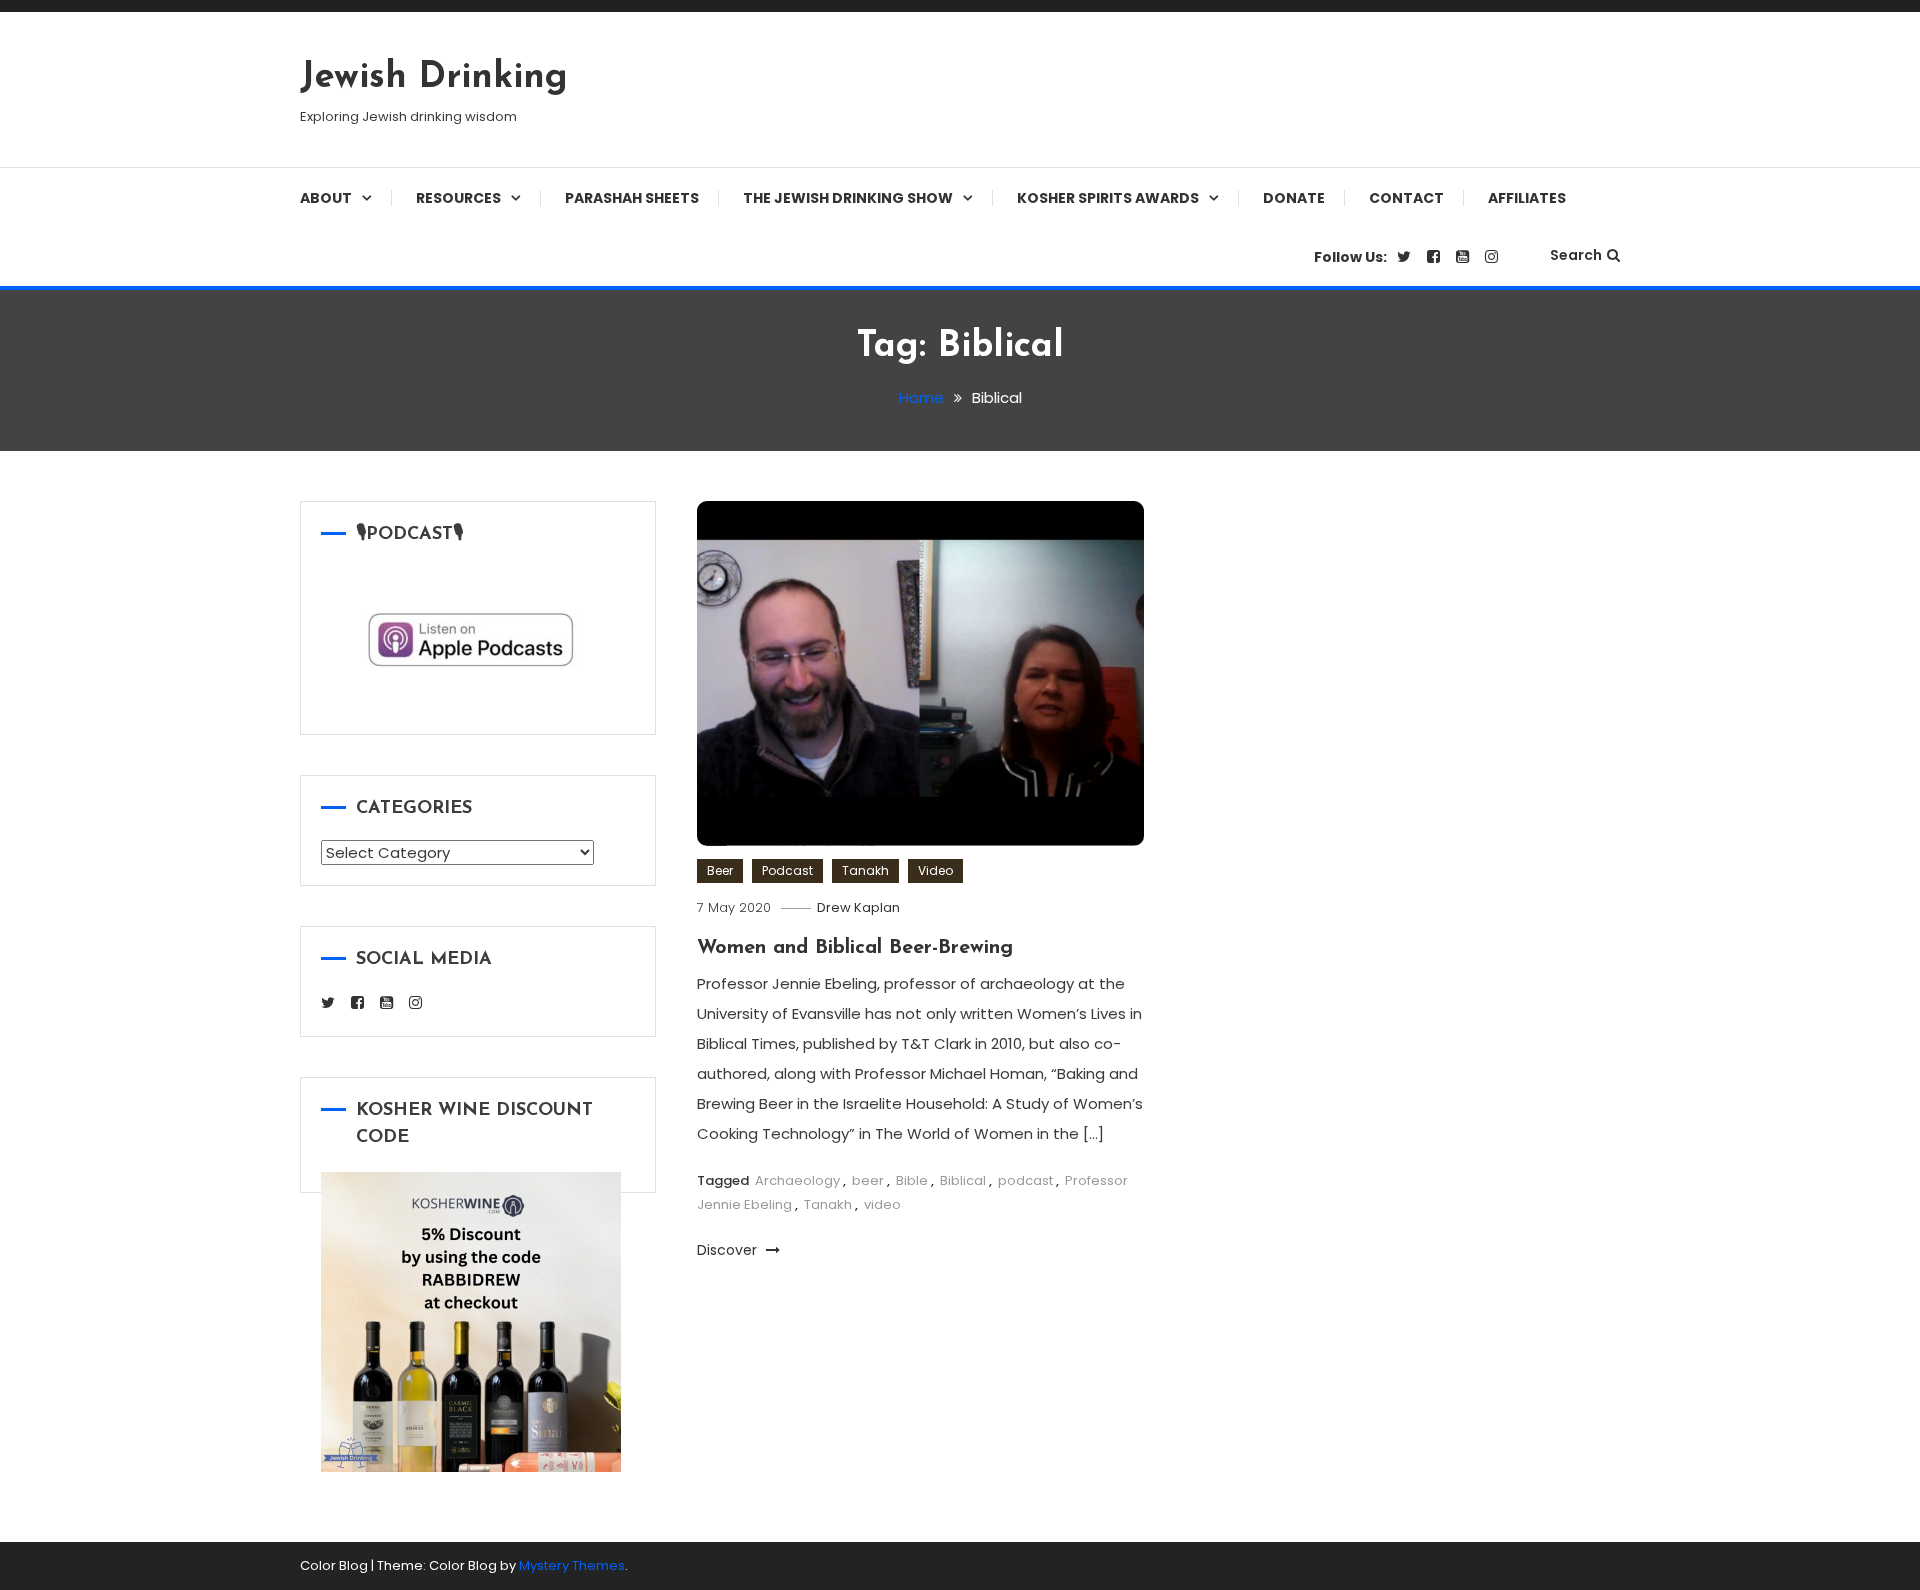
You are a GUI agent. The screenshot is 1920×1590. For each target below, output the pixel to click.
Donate (1294, 198)
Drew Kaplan (858, 907)
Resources (458, 198)
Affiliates (1527, 198)
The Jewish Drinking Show (848, 198)
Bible (912, 1180)
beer (868, 1180)
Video (935, 870)
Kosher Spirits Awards (1108, 198)
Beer (720, 870)
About (326, 198)
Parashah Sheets (632, 198)
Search (1576, 255)
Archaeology (797, 1180)
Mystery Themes (572, 1565)
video (882, 1204)
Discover (729, 1250)
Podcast (787, 870)
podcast (1025, 1180)
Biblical (963, 1180)
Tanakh (865, 870)
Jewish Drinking (434, 78)
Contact (1406, 198)
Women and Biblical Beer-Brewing (855, 948)
